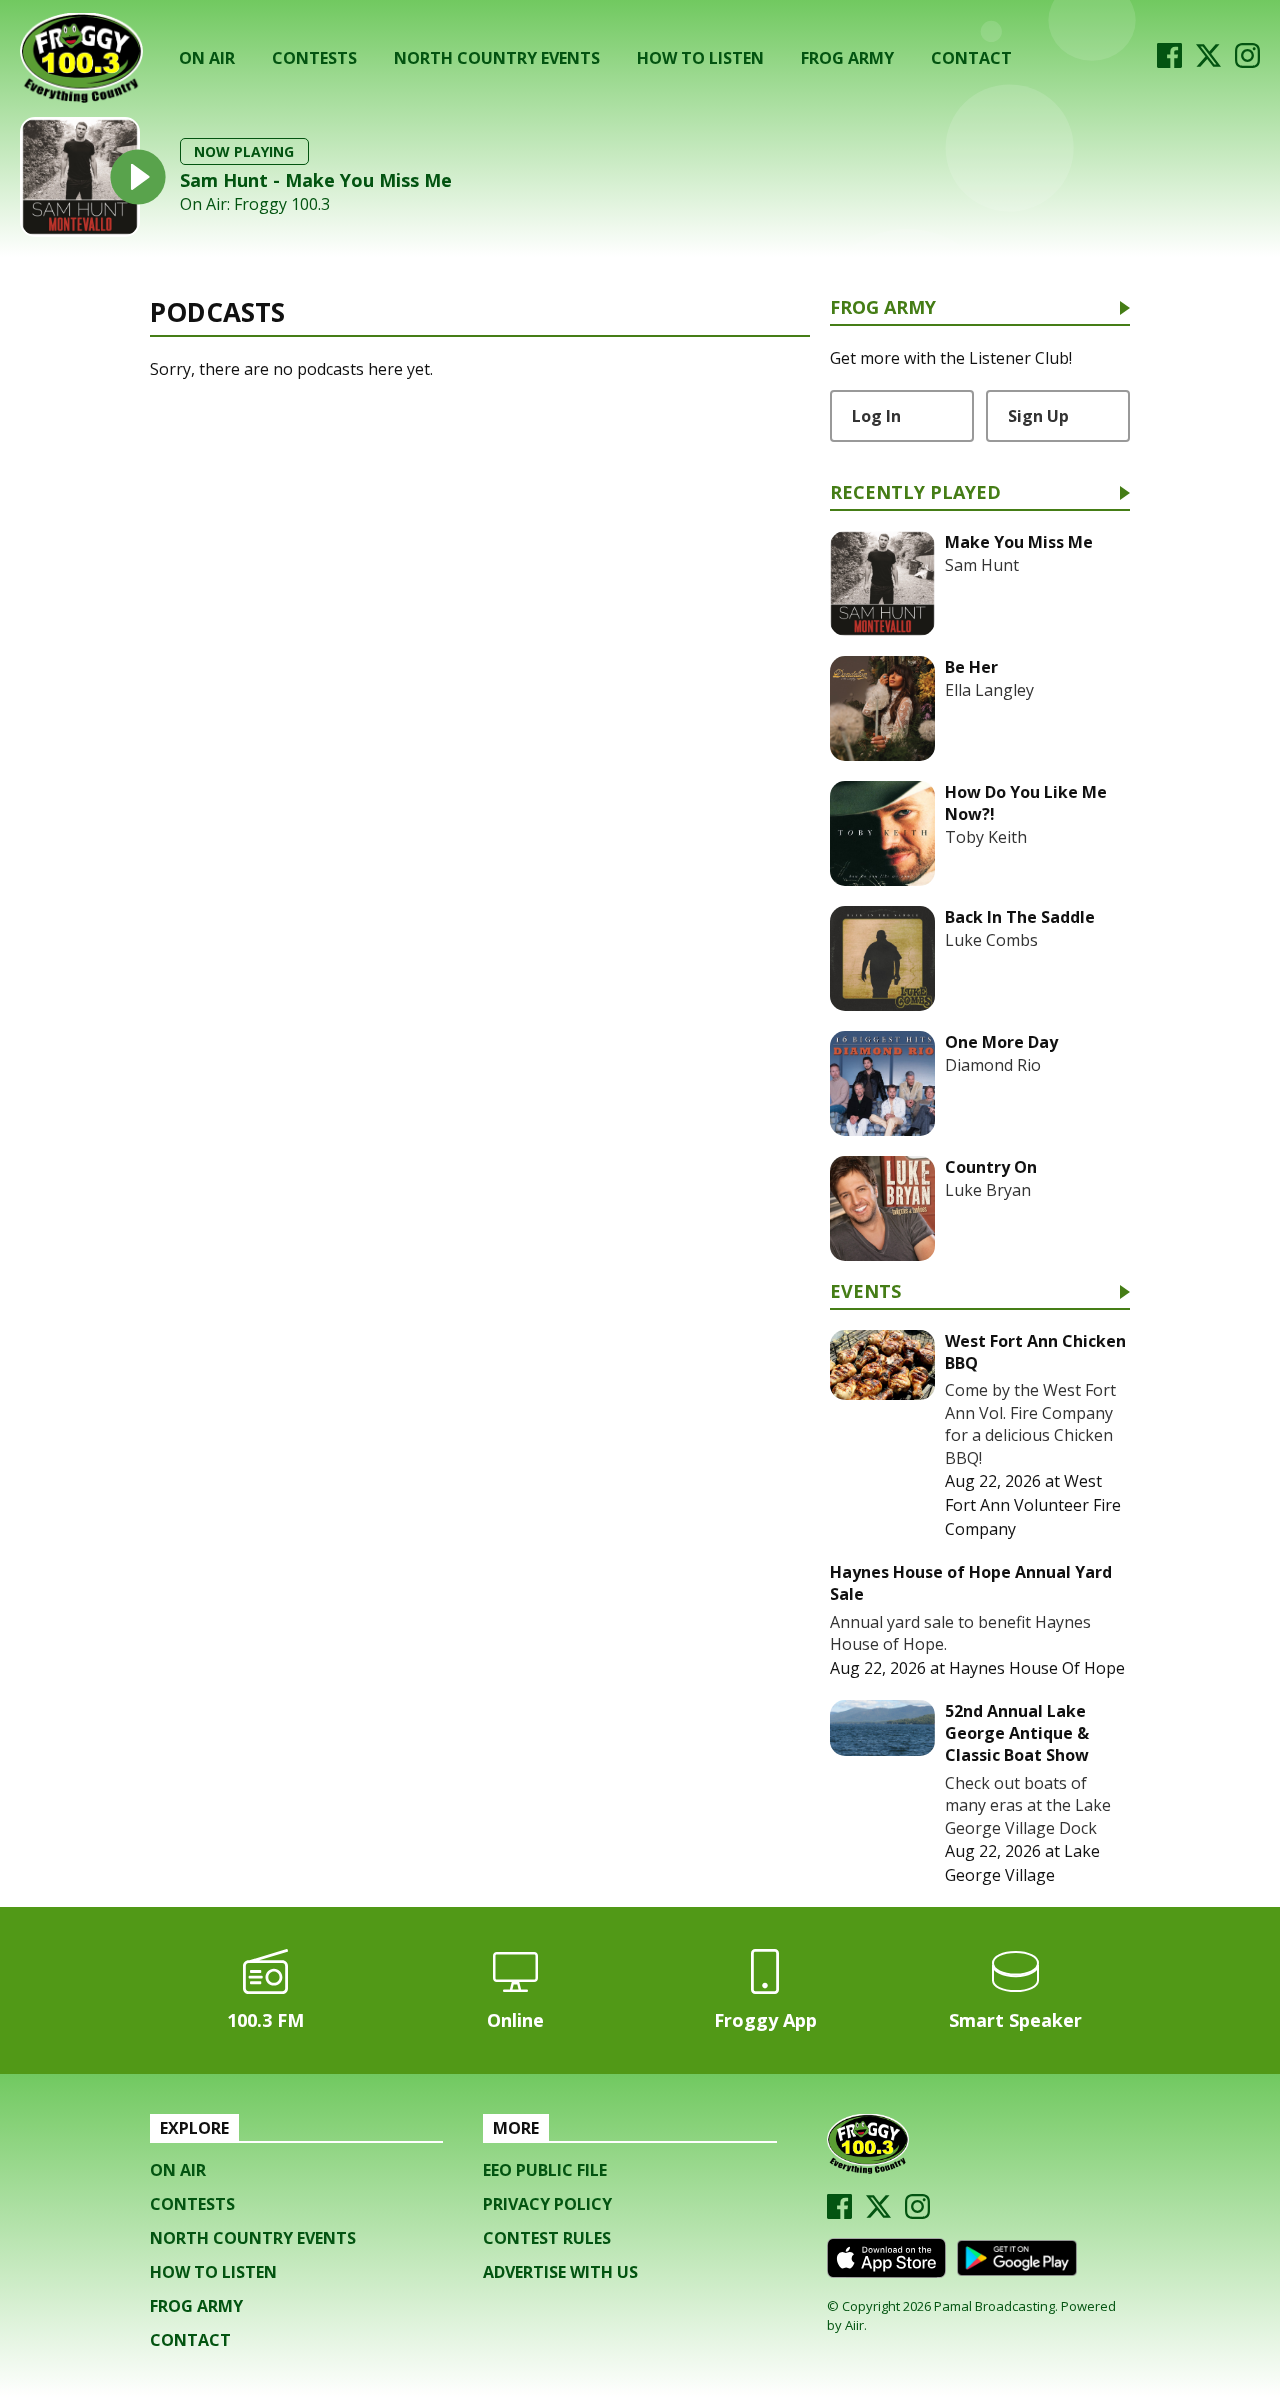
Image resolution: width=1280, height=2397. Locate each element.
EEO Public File (545, 2170)
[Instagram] (1247, 62)
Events (865, 1292)
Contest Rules (547, 2238)
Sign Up (1038, 416)
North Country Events (497, 58)
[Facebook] (1169, 62)
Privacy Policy (547, 2204)
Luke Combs (991, 940)
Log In (876, 416)
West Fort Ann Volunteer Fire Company (1033, 1505)
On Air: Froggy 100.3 (255, 204)
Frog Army (847, 58)
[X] (1208, 62)
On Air (207, 58)
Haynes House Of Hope (1037, 1668)
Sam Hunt (982, 565)
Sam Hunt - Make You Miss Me (316, 180)
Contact (971, 58)
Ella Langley (989, 690)
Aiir (854, 2325)
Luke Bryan (988, 1190)
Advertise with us (560, 2272)
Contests (314, 58)
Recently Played (915, 493)
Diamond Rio (993, 1065)
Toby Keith (986, 837)
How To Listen (700, 58)
